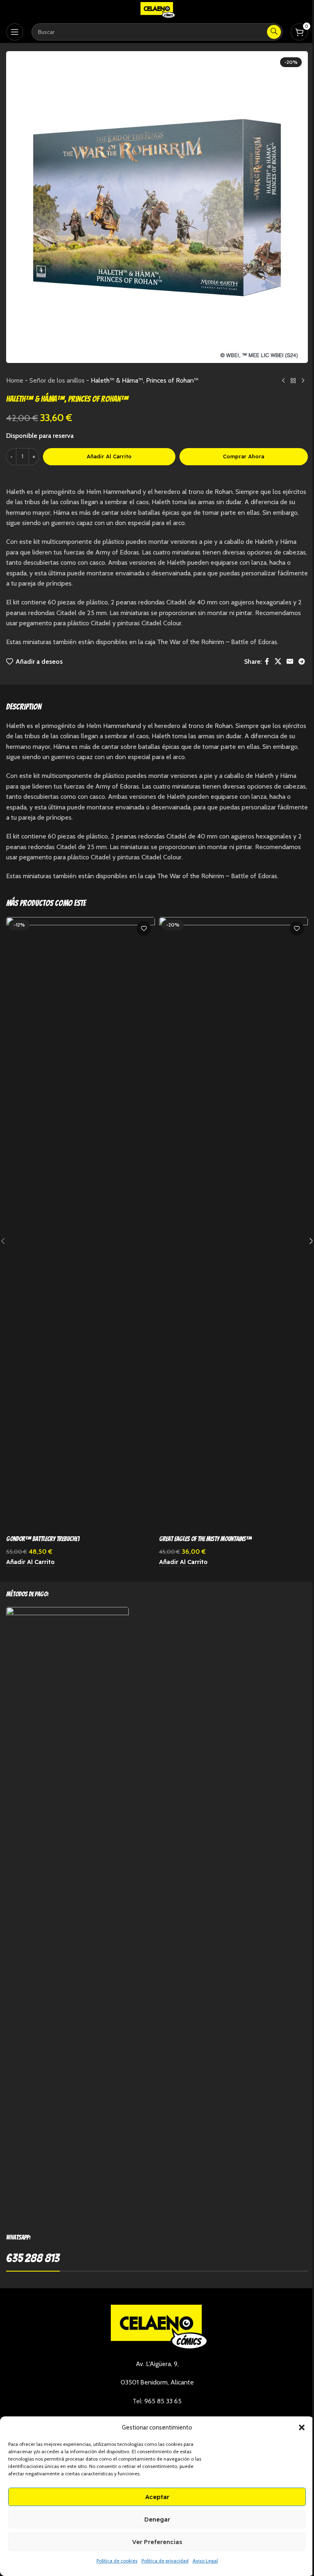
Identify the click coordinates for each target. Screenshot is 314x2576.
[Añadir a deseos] (144, 928)
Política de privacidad (165, 2561)
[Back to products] (293, 381)
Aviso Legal (205, 2561)
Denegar (157, 2519)
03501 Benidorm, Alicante (157, 2382)
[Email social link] (290, 661)
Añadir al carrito (109, 456)
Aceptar (157, 2497)
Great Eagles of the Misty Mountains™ (205, 1539)
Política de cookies (117, 2561)
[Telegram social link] (302, 661)
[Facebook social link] (267, 661)
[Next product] (303, 381)
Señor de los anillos (57, 380)
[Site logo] (157, 10)
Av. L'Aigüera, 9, (157, 2364)
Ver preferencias (157, 2542)
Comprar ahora (243, 456)
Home (15, 380)
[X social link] (278, 661)
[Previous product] (283, 381)
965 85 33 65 (163, 2401)
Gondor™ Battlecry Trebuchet (43, 1539)
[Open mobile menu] (15, 32)
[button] (302, 2427)
